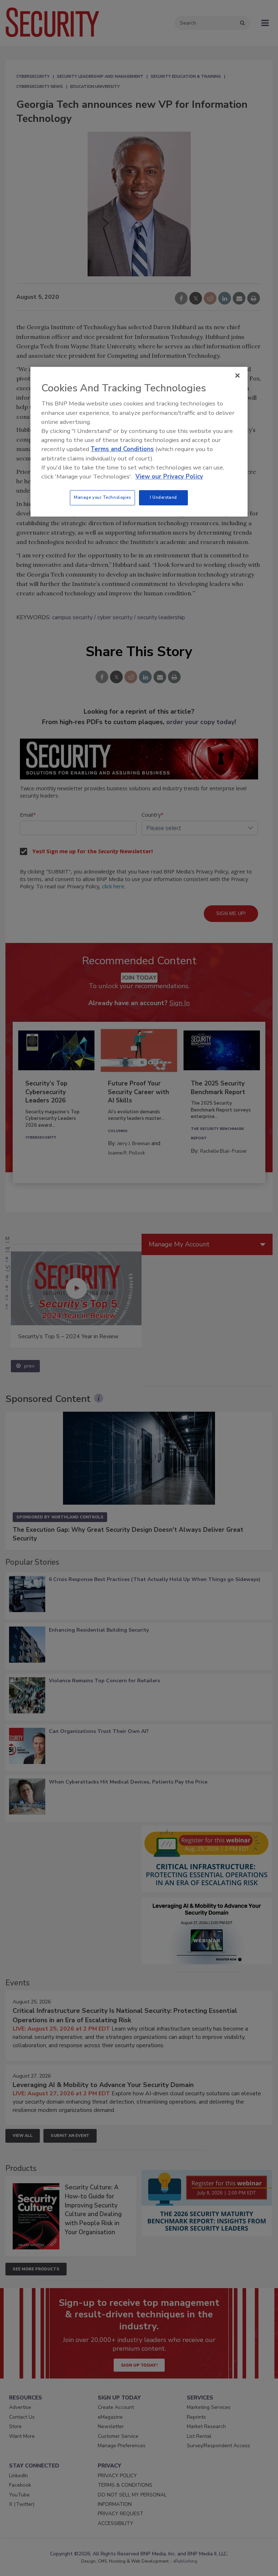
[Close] (237, 376)
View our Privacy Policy (169, 477)
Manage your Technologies (102, 497)
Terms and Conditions (122, 449)
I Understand (163, 497)
